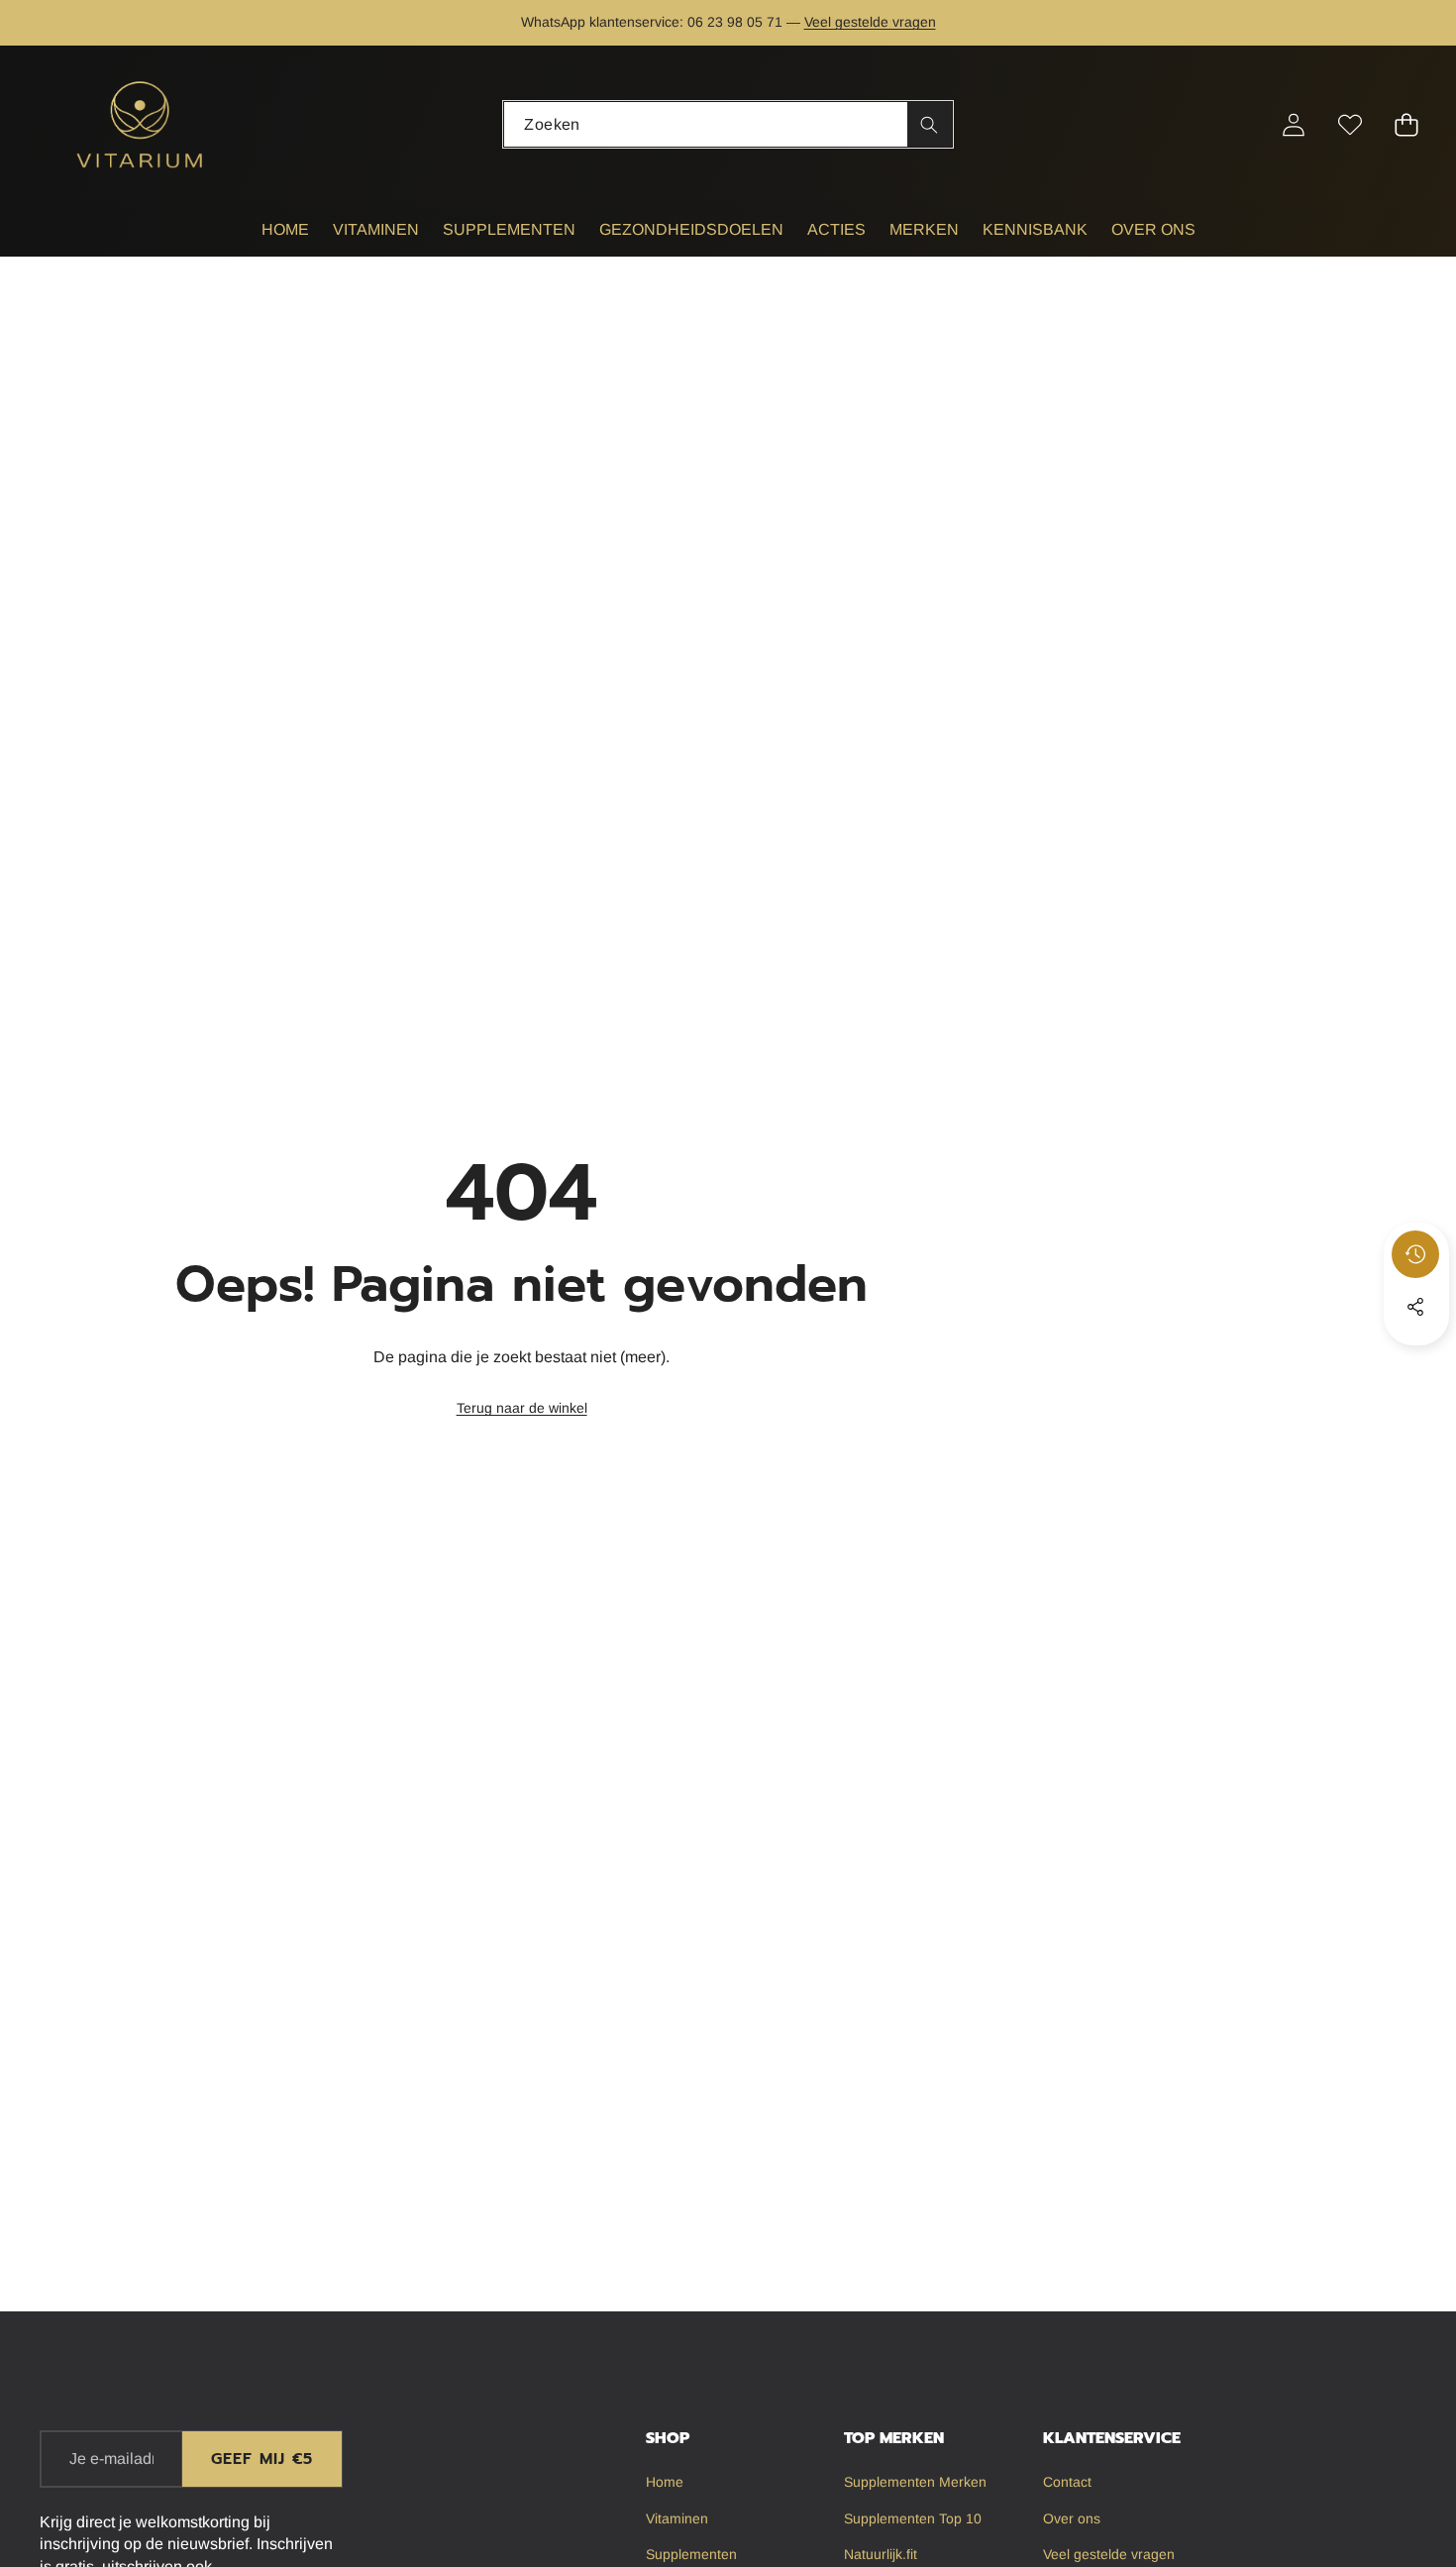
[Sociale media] (1415, 1307)
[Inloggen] (1293, 124)
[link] (522, 1409)
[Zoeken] (930, 124)
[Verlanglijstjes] (1350, 124)
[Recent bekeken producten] (1415, 1254)
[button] (77, 23)
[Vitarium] (142, 124)
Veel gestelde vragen (870, 22)
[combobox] (728, 124)
